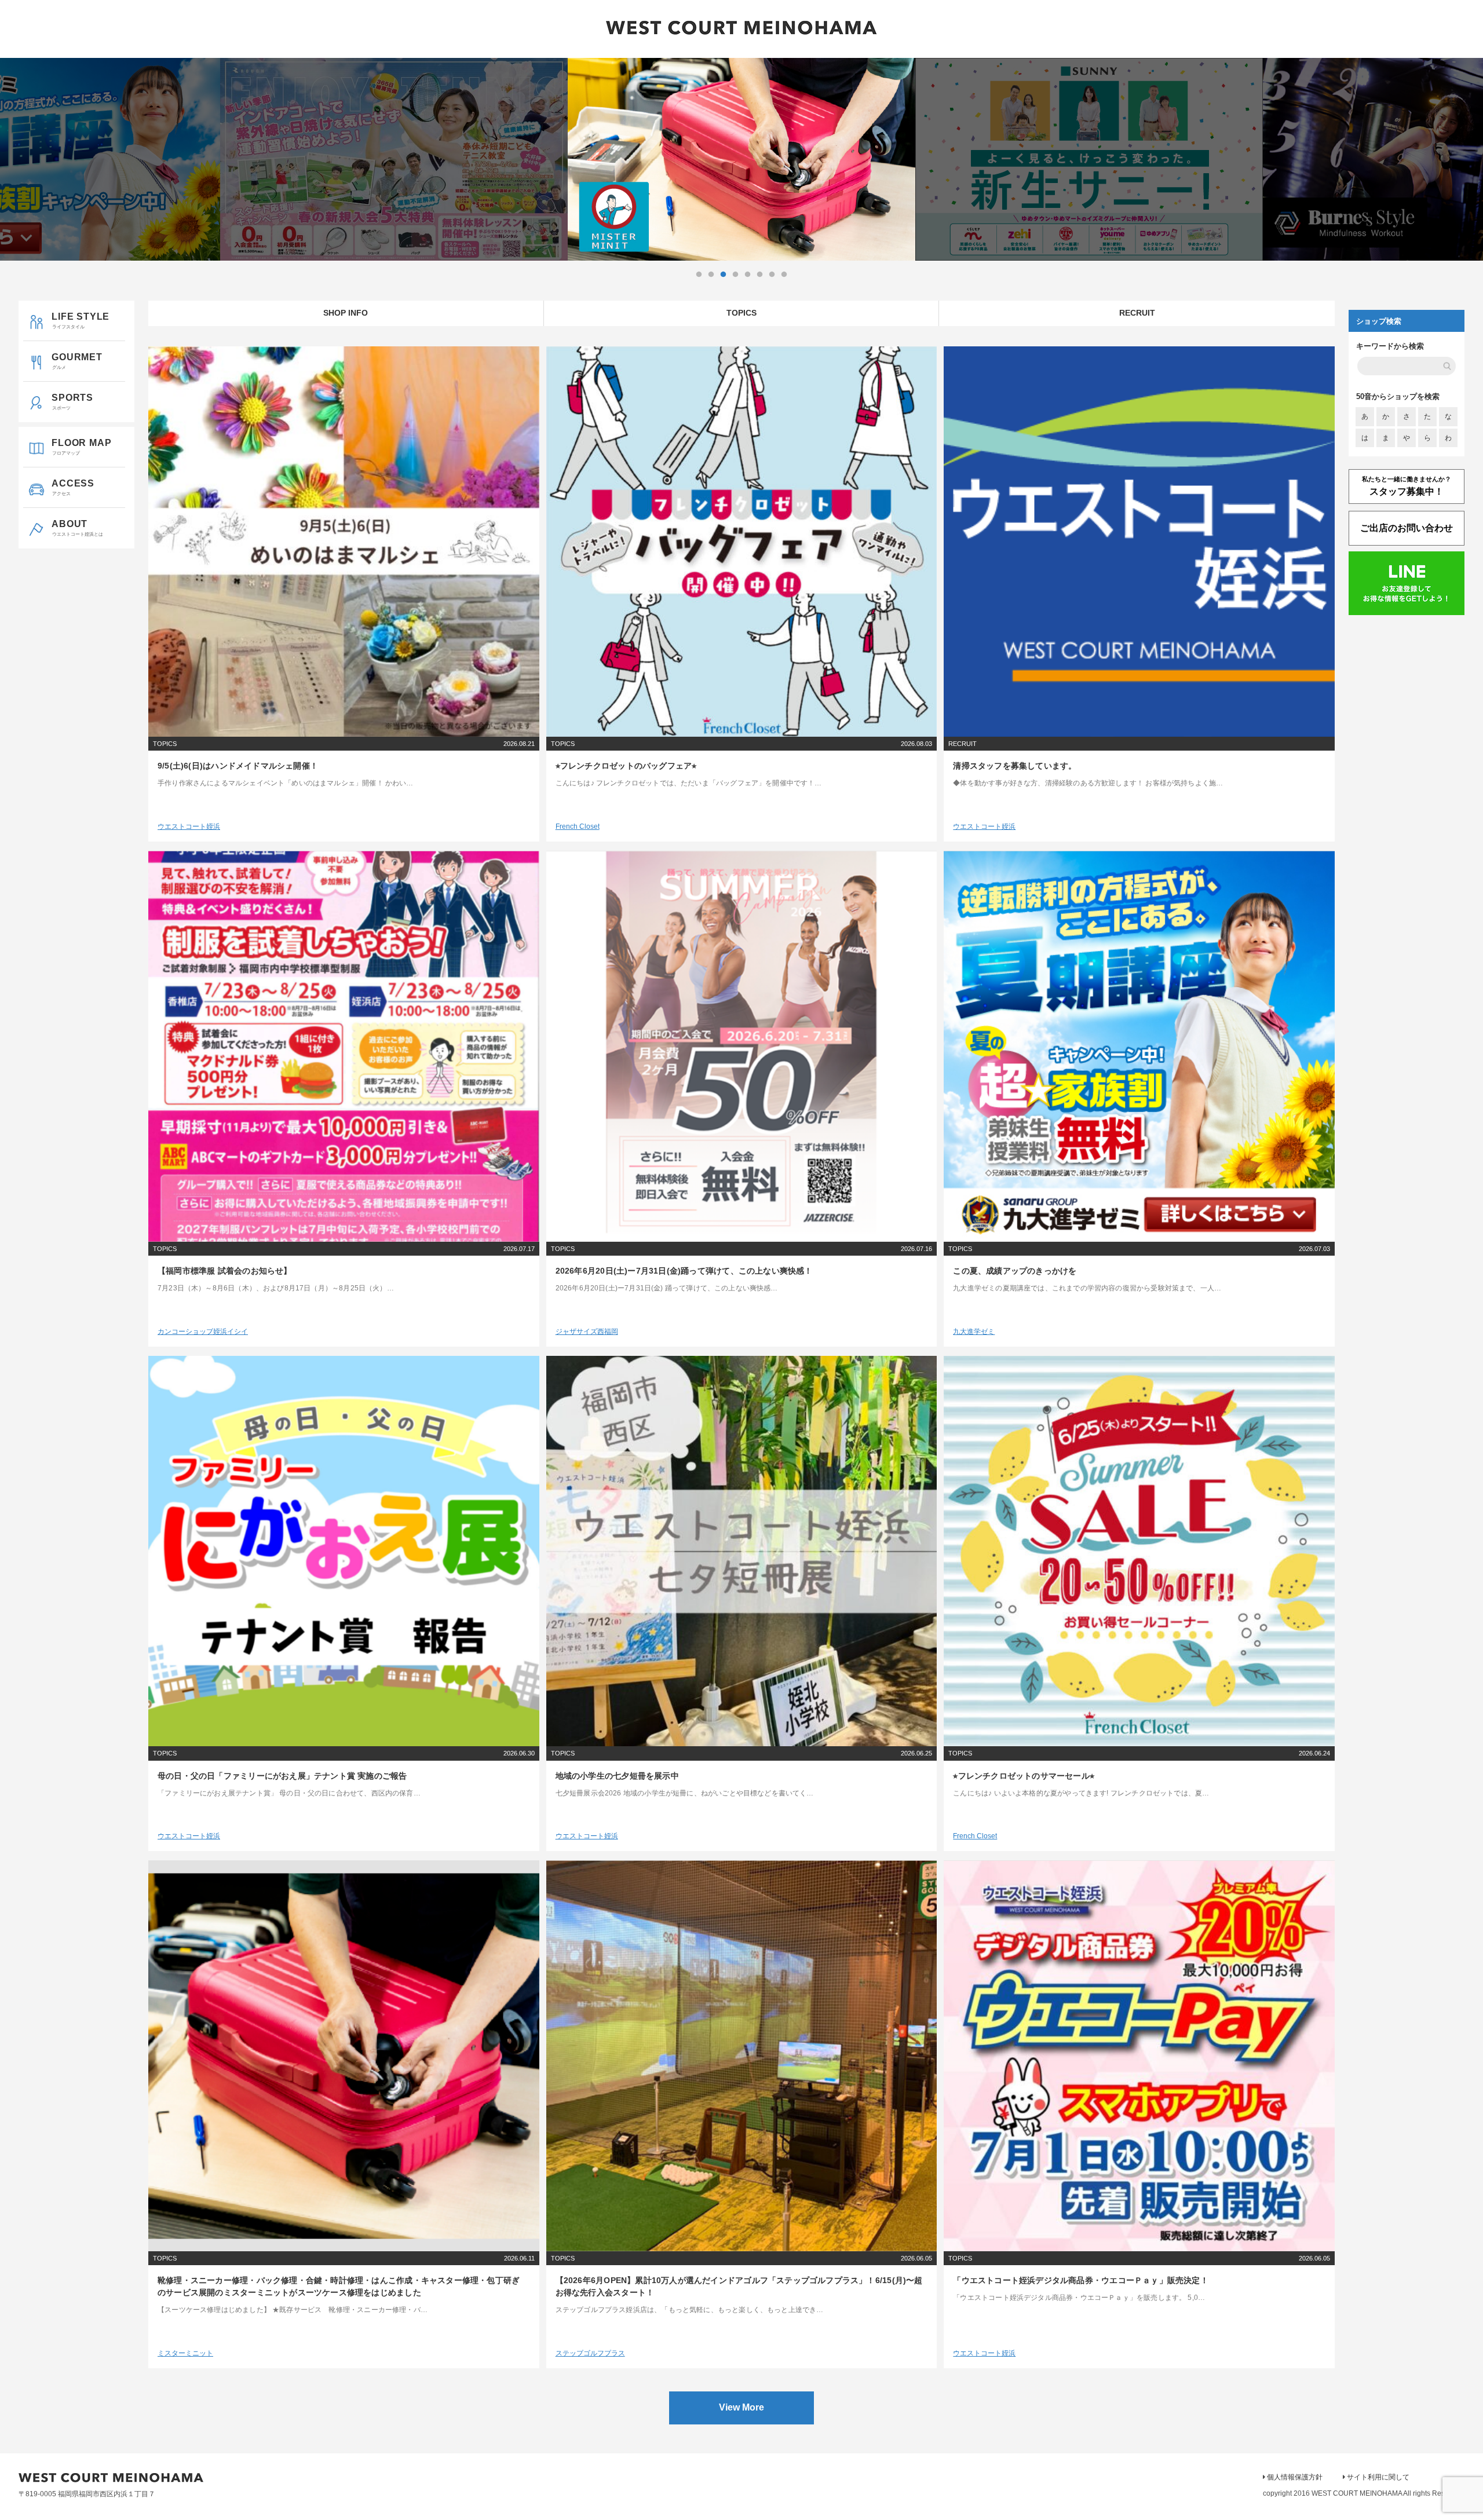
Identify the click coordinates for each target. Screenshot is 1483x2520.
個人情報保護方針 (1295, 2477)
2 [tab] (711, 275)
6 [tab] (759, 275)
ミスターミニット (185, 2353)
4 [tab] (735, 275)
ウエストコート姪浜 (189, 826)
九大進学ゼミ (974, 1332)
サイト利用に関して (1378, 2477)
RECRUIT (1137, 313)
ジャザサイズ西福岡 (587, 1332)
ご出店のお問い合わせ (1407, 528)
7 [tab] (772, 275)
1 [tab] (699, 275)
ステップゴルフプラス (590, 2353)
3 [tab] (723, 275)
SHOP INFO (346, 313)
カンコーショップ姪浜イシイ (203, 1332)
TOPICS (741, 313)
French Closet (578, 826)
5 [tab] (747, 275)
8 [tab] (784, 275)
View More (741, 2407)
